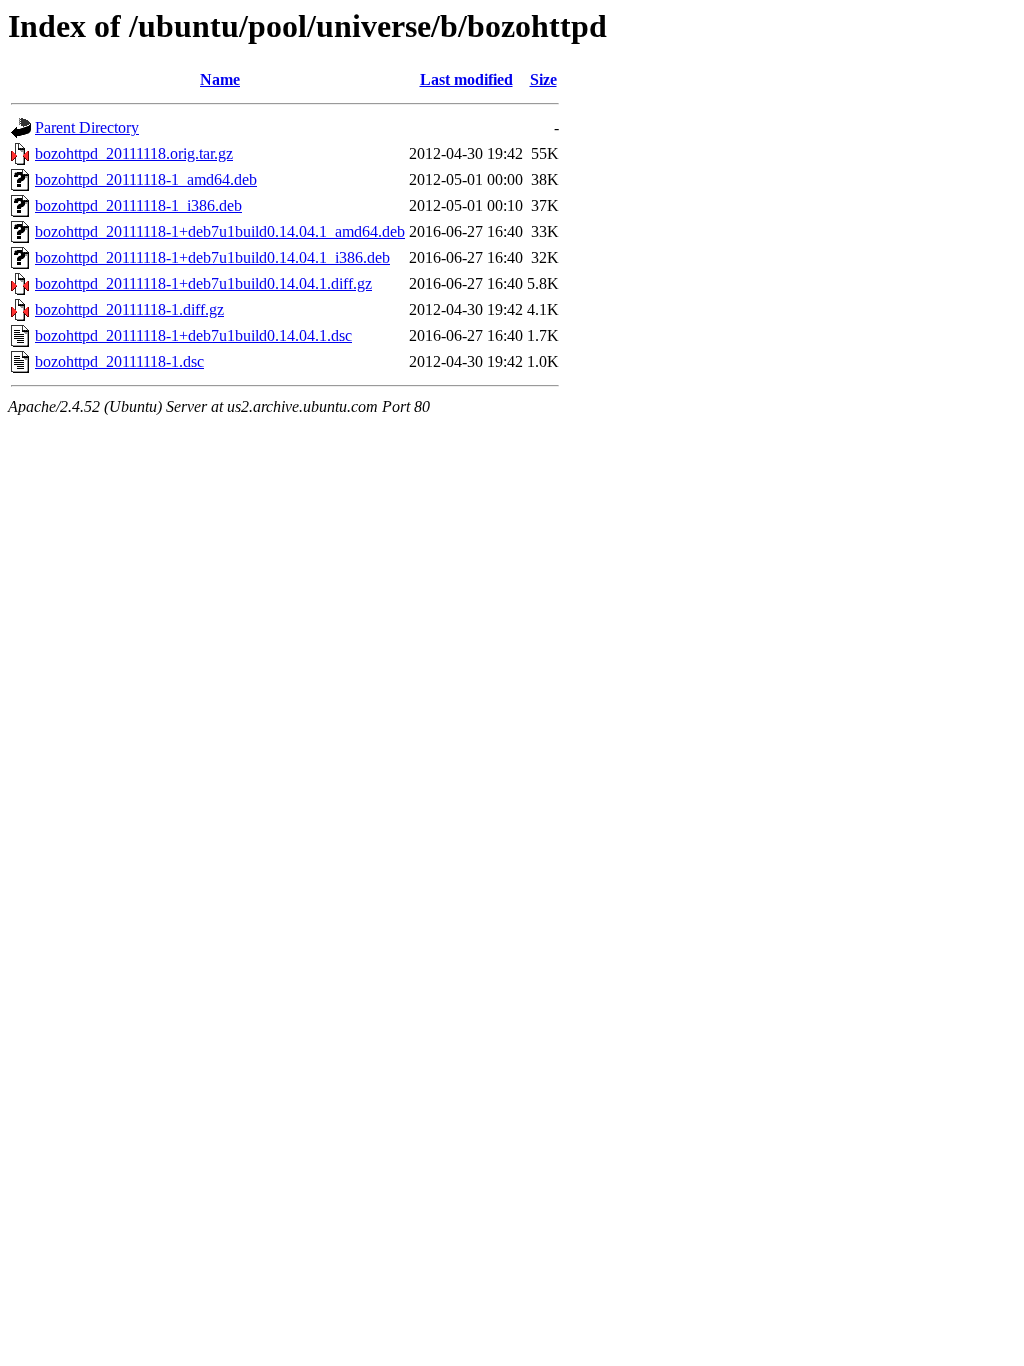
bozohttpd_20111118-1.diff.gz (129, 309)
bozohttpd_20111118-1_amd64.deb (146, 179)
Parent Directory (87, 127)
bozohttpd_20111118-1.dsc (119, 361)
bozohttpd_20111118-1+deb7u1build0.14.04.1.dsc (193, 335)
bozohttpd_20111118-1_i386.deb (138, 205)
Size (543, 79)
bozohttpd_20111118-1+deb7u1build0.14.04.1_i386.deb (212, 257)
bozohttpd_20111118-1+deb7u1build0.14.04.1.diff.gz (203, 283)
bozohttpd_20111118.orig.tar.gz (134, 153)
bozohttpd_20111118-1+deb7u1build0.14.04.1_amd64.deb (220, 231)
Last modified (466, 79)
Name (220, 79)
